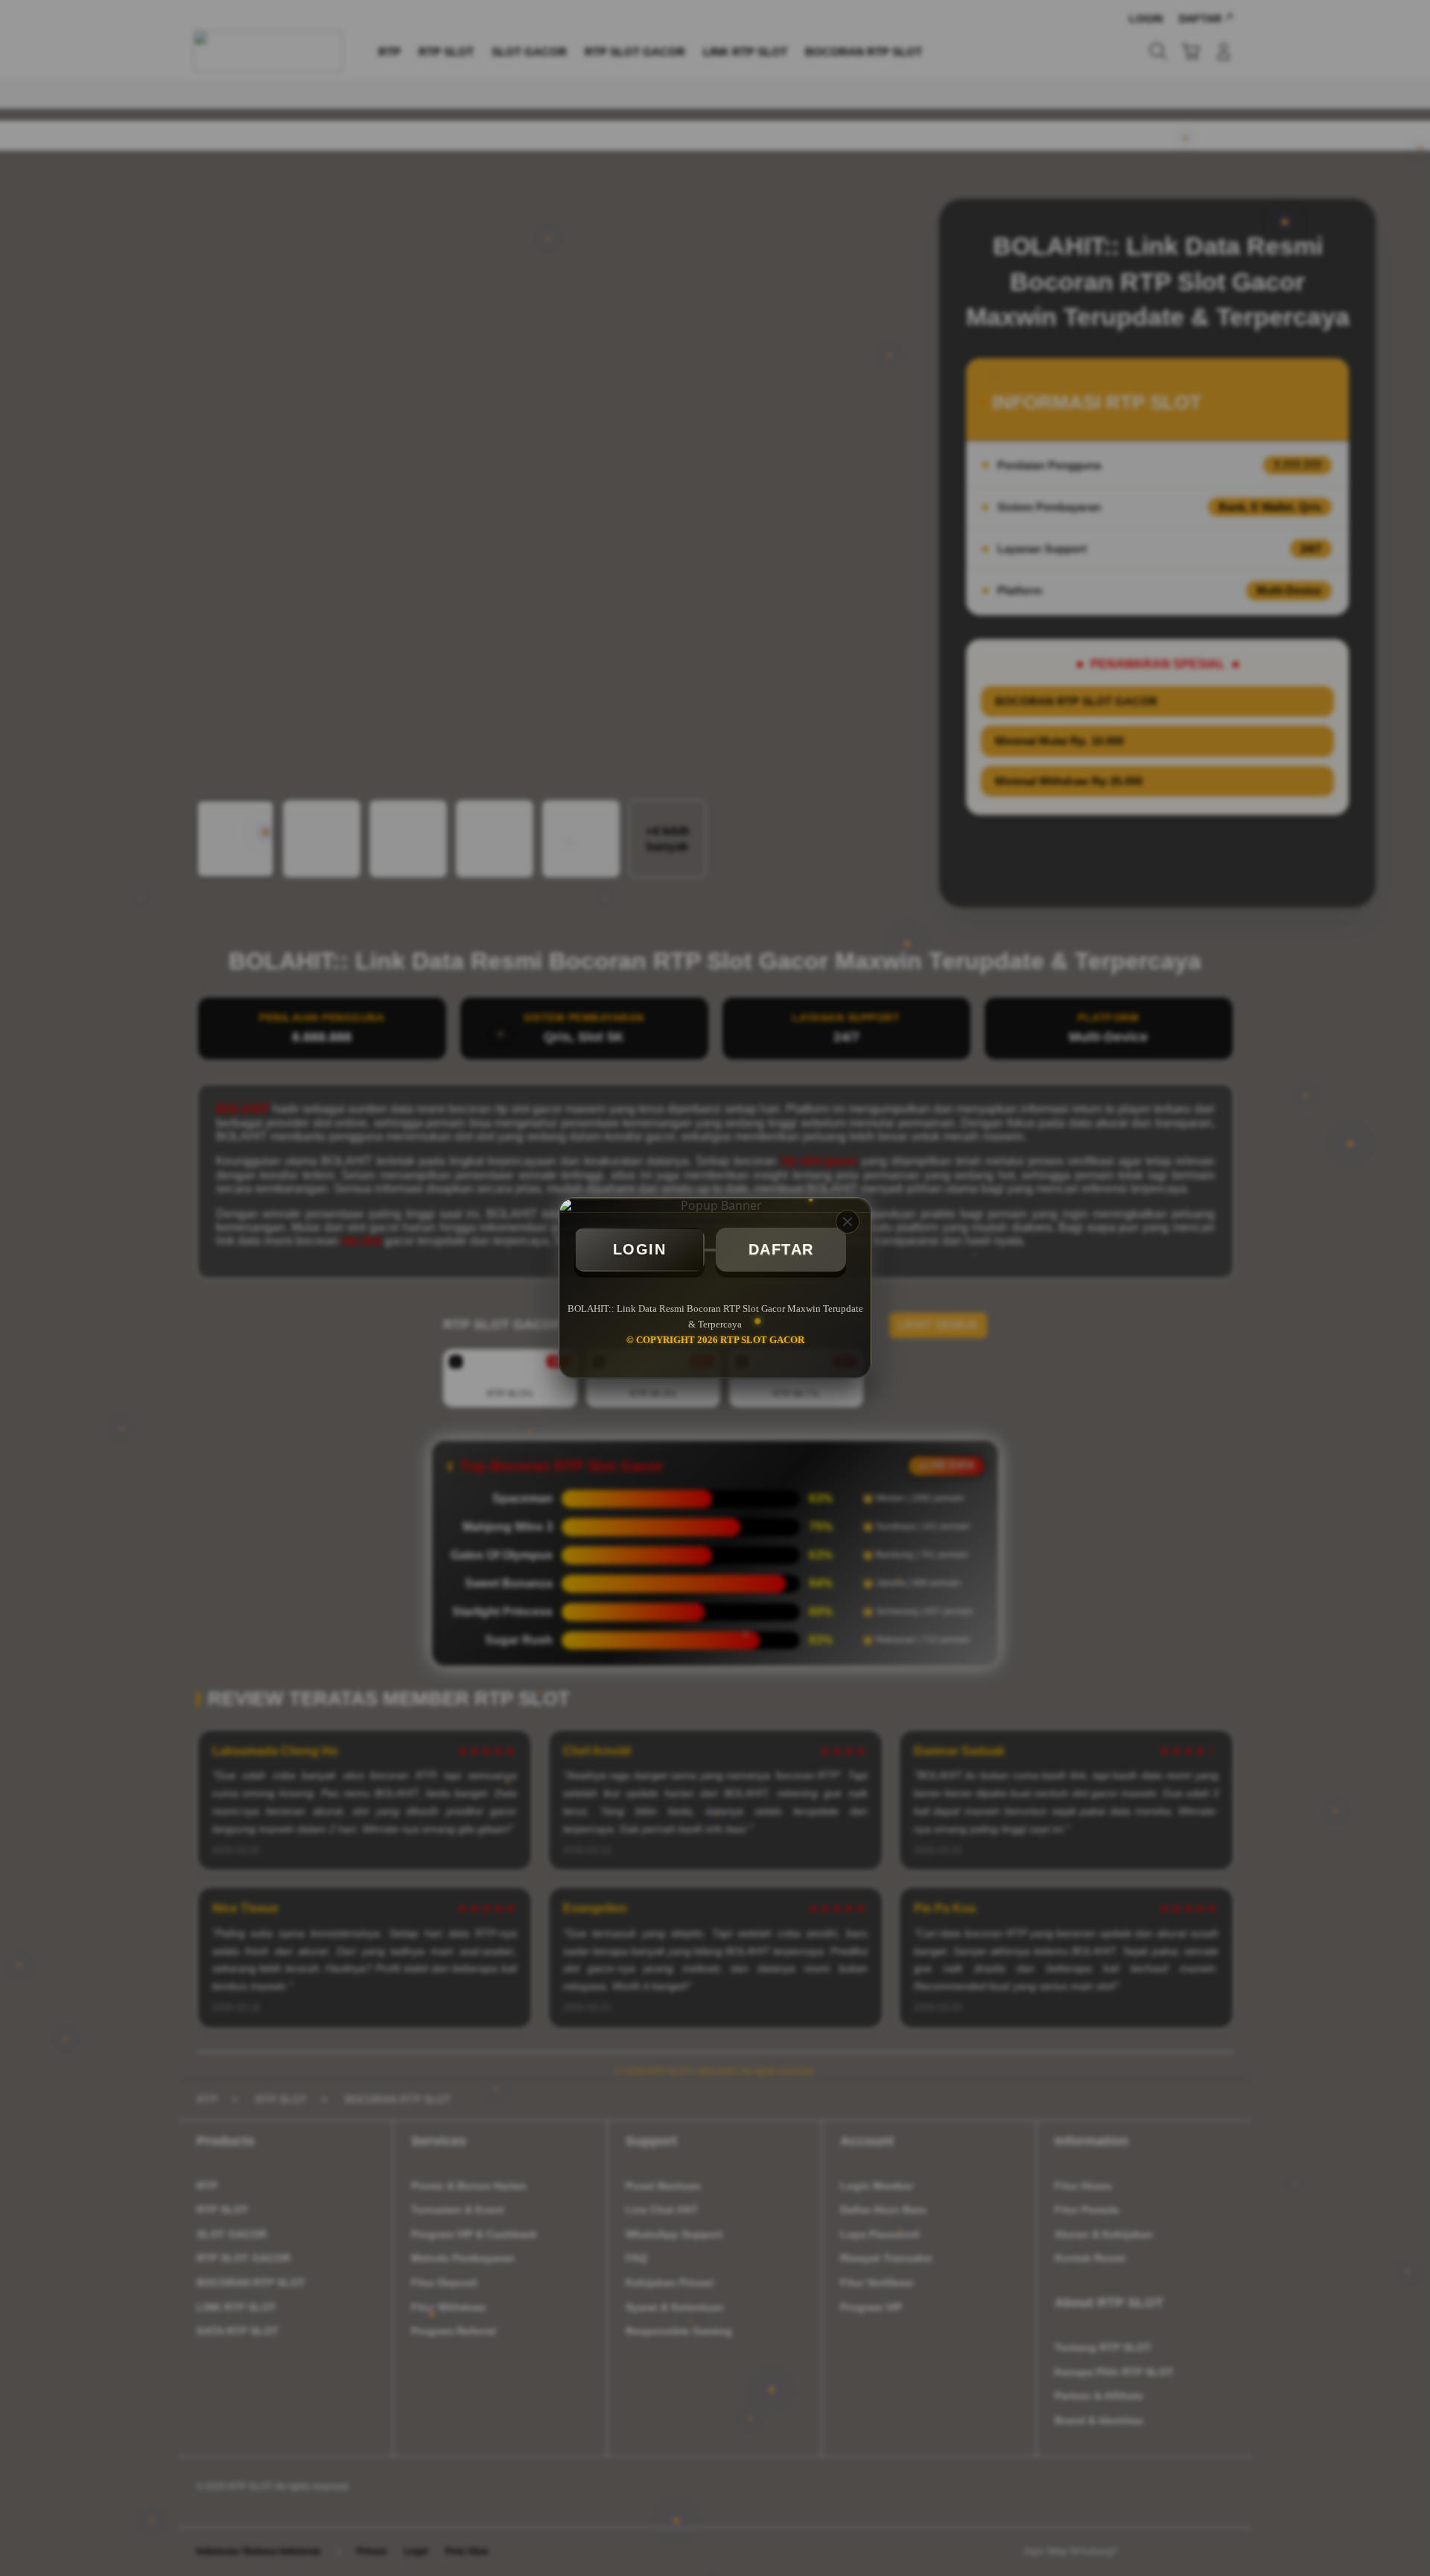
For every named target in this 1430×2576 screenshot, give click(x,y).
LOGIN (640, 1249)
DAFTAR (781, 1249)
